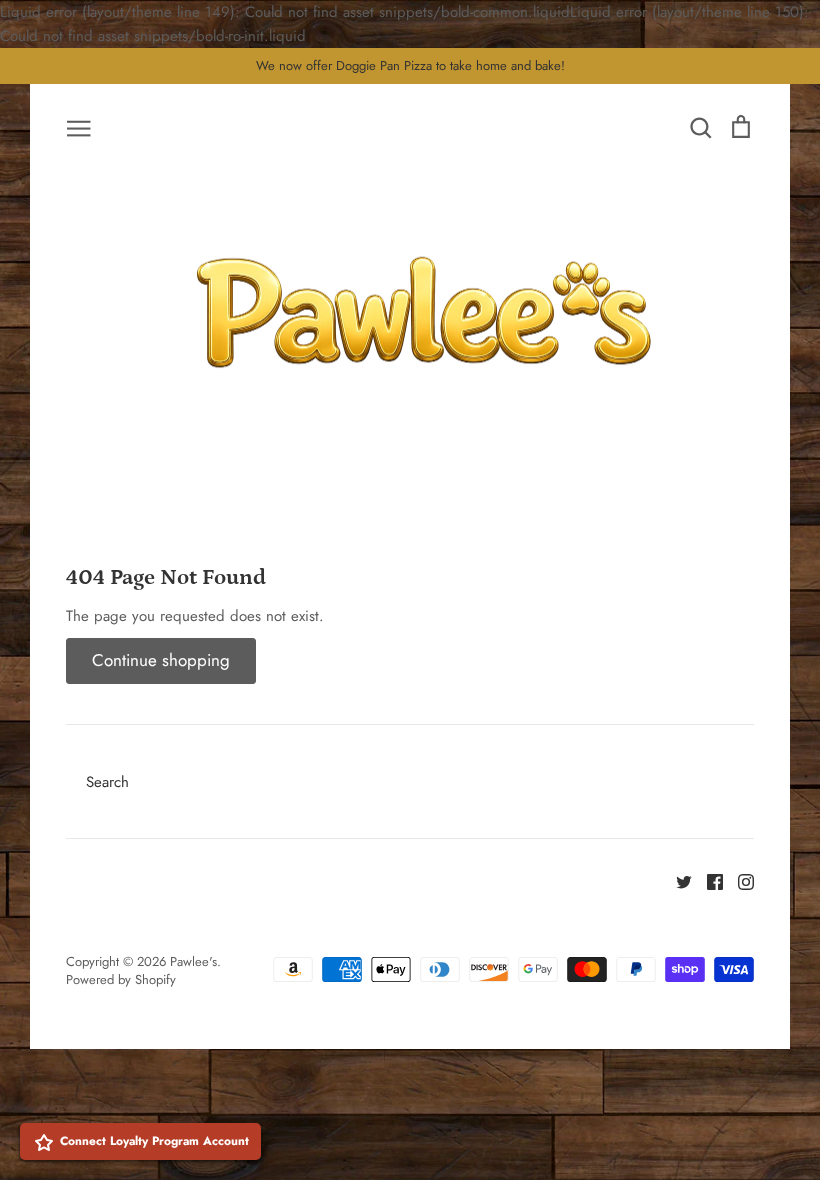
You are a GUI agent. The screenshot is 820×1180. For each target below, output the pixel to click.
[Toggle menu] (79, 127)
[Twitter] (676, 881)
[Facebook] (707, 881)
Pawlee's (193, 961)
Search (107, 782)
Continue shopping (161, 660)
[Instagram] (738, 881)
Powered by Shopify (121, 979)
